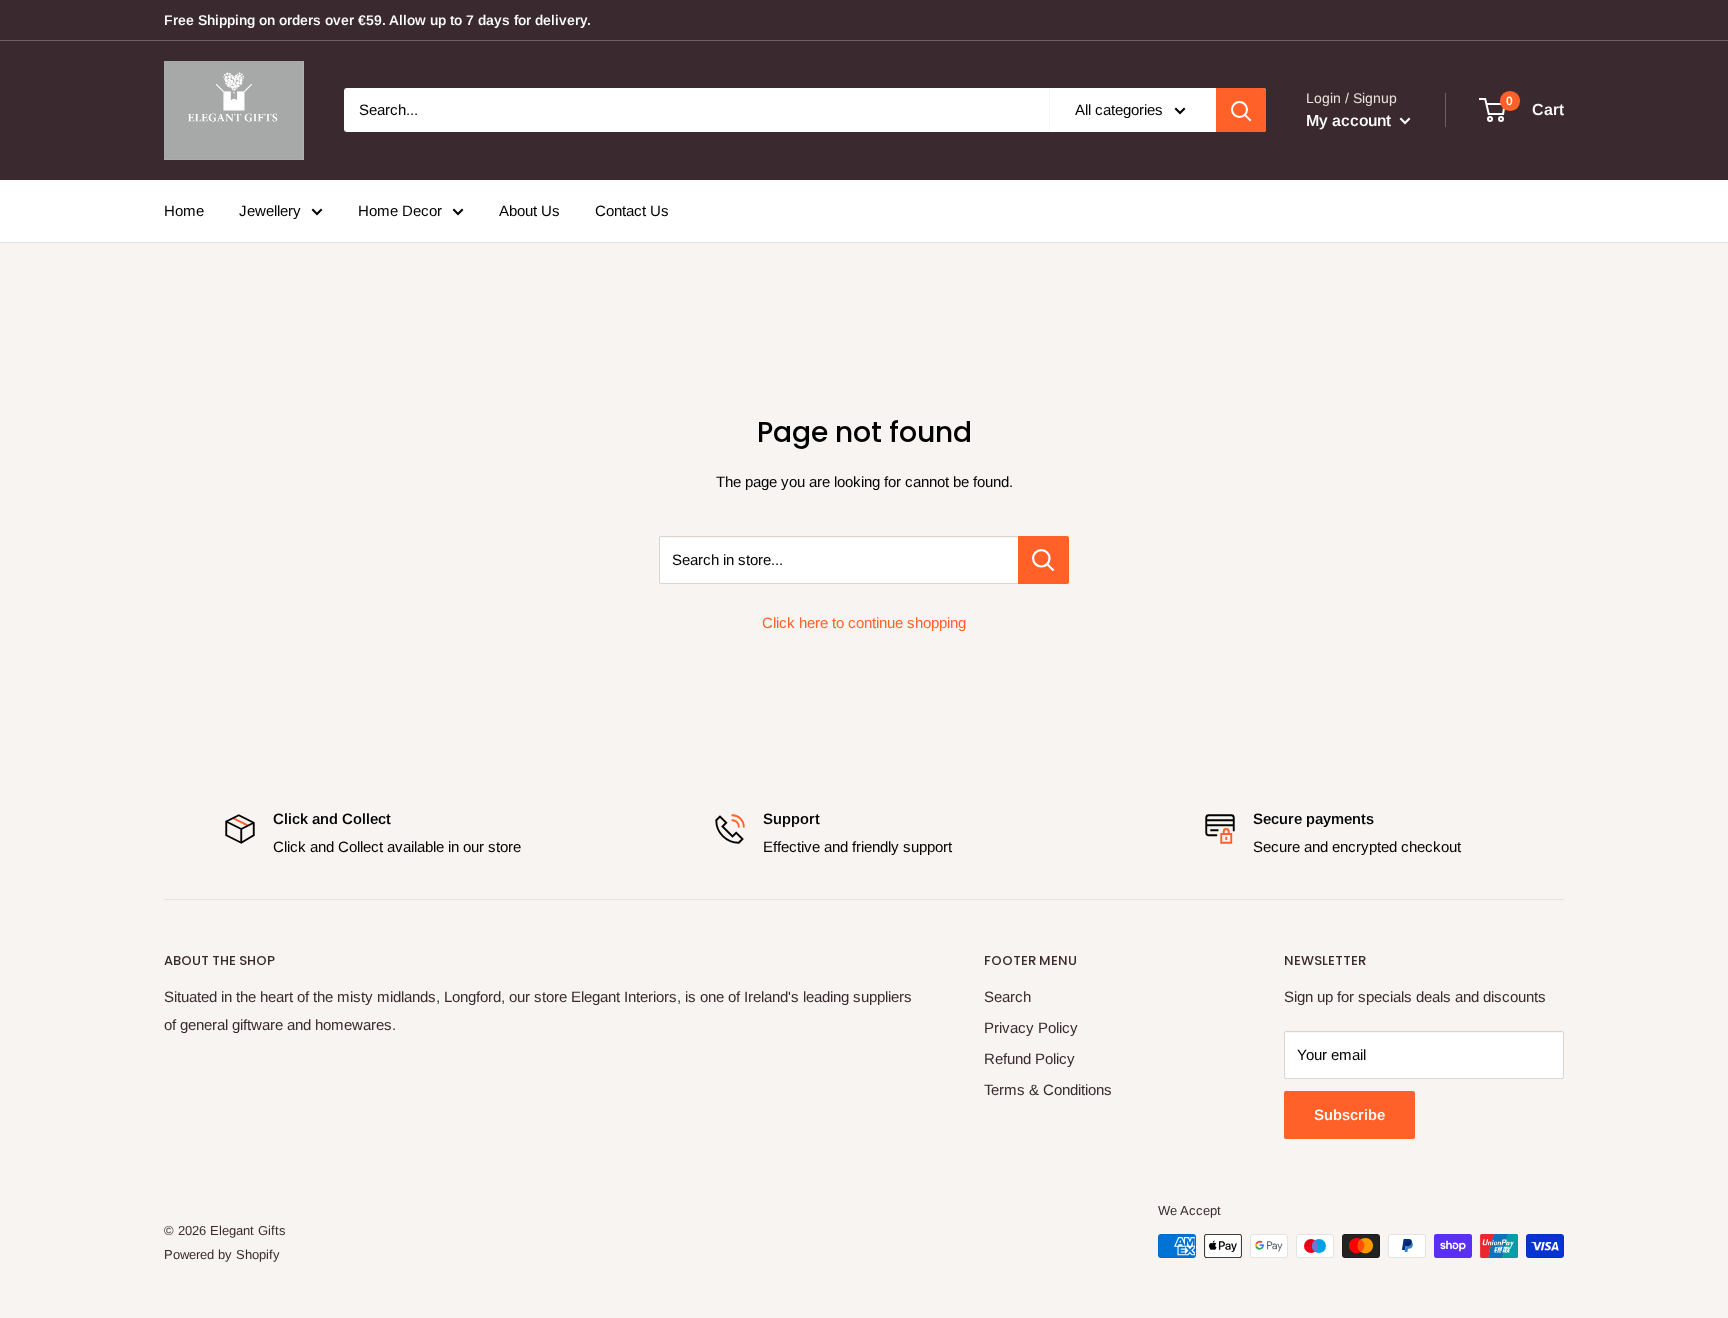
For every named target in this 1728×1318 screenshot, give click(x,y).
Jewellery (270, 210)
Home (184, 210)
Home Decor (400, 210)
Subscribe (1349, 1114)
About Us (529, 210)
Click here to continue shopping (864, 622)
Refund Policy (1029, 1058)
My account (1350, 120)
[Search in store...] (1043, 560)
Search (1007, 996)
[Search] (1241, 110)
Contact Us (632, 210)
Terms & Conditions (1048, 1089)
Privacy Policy (1031, 1027)
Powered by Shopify (222, 1254)
